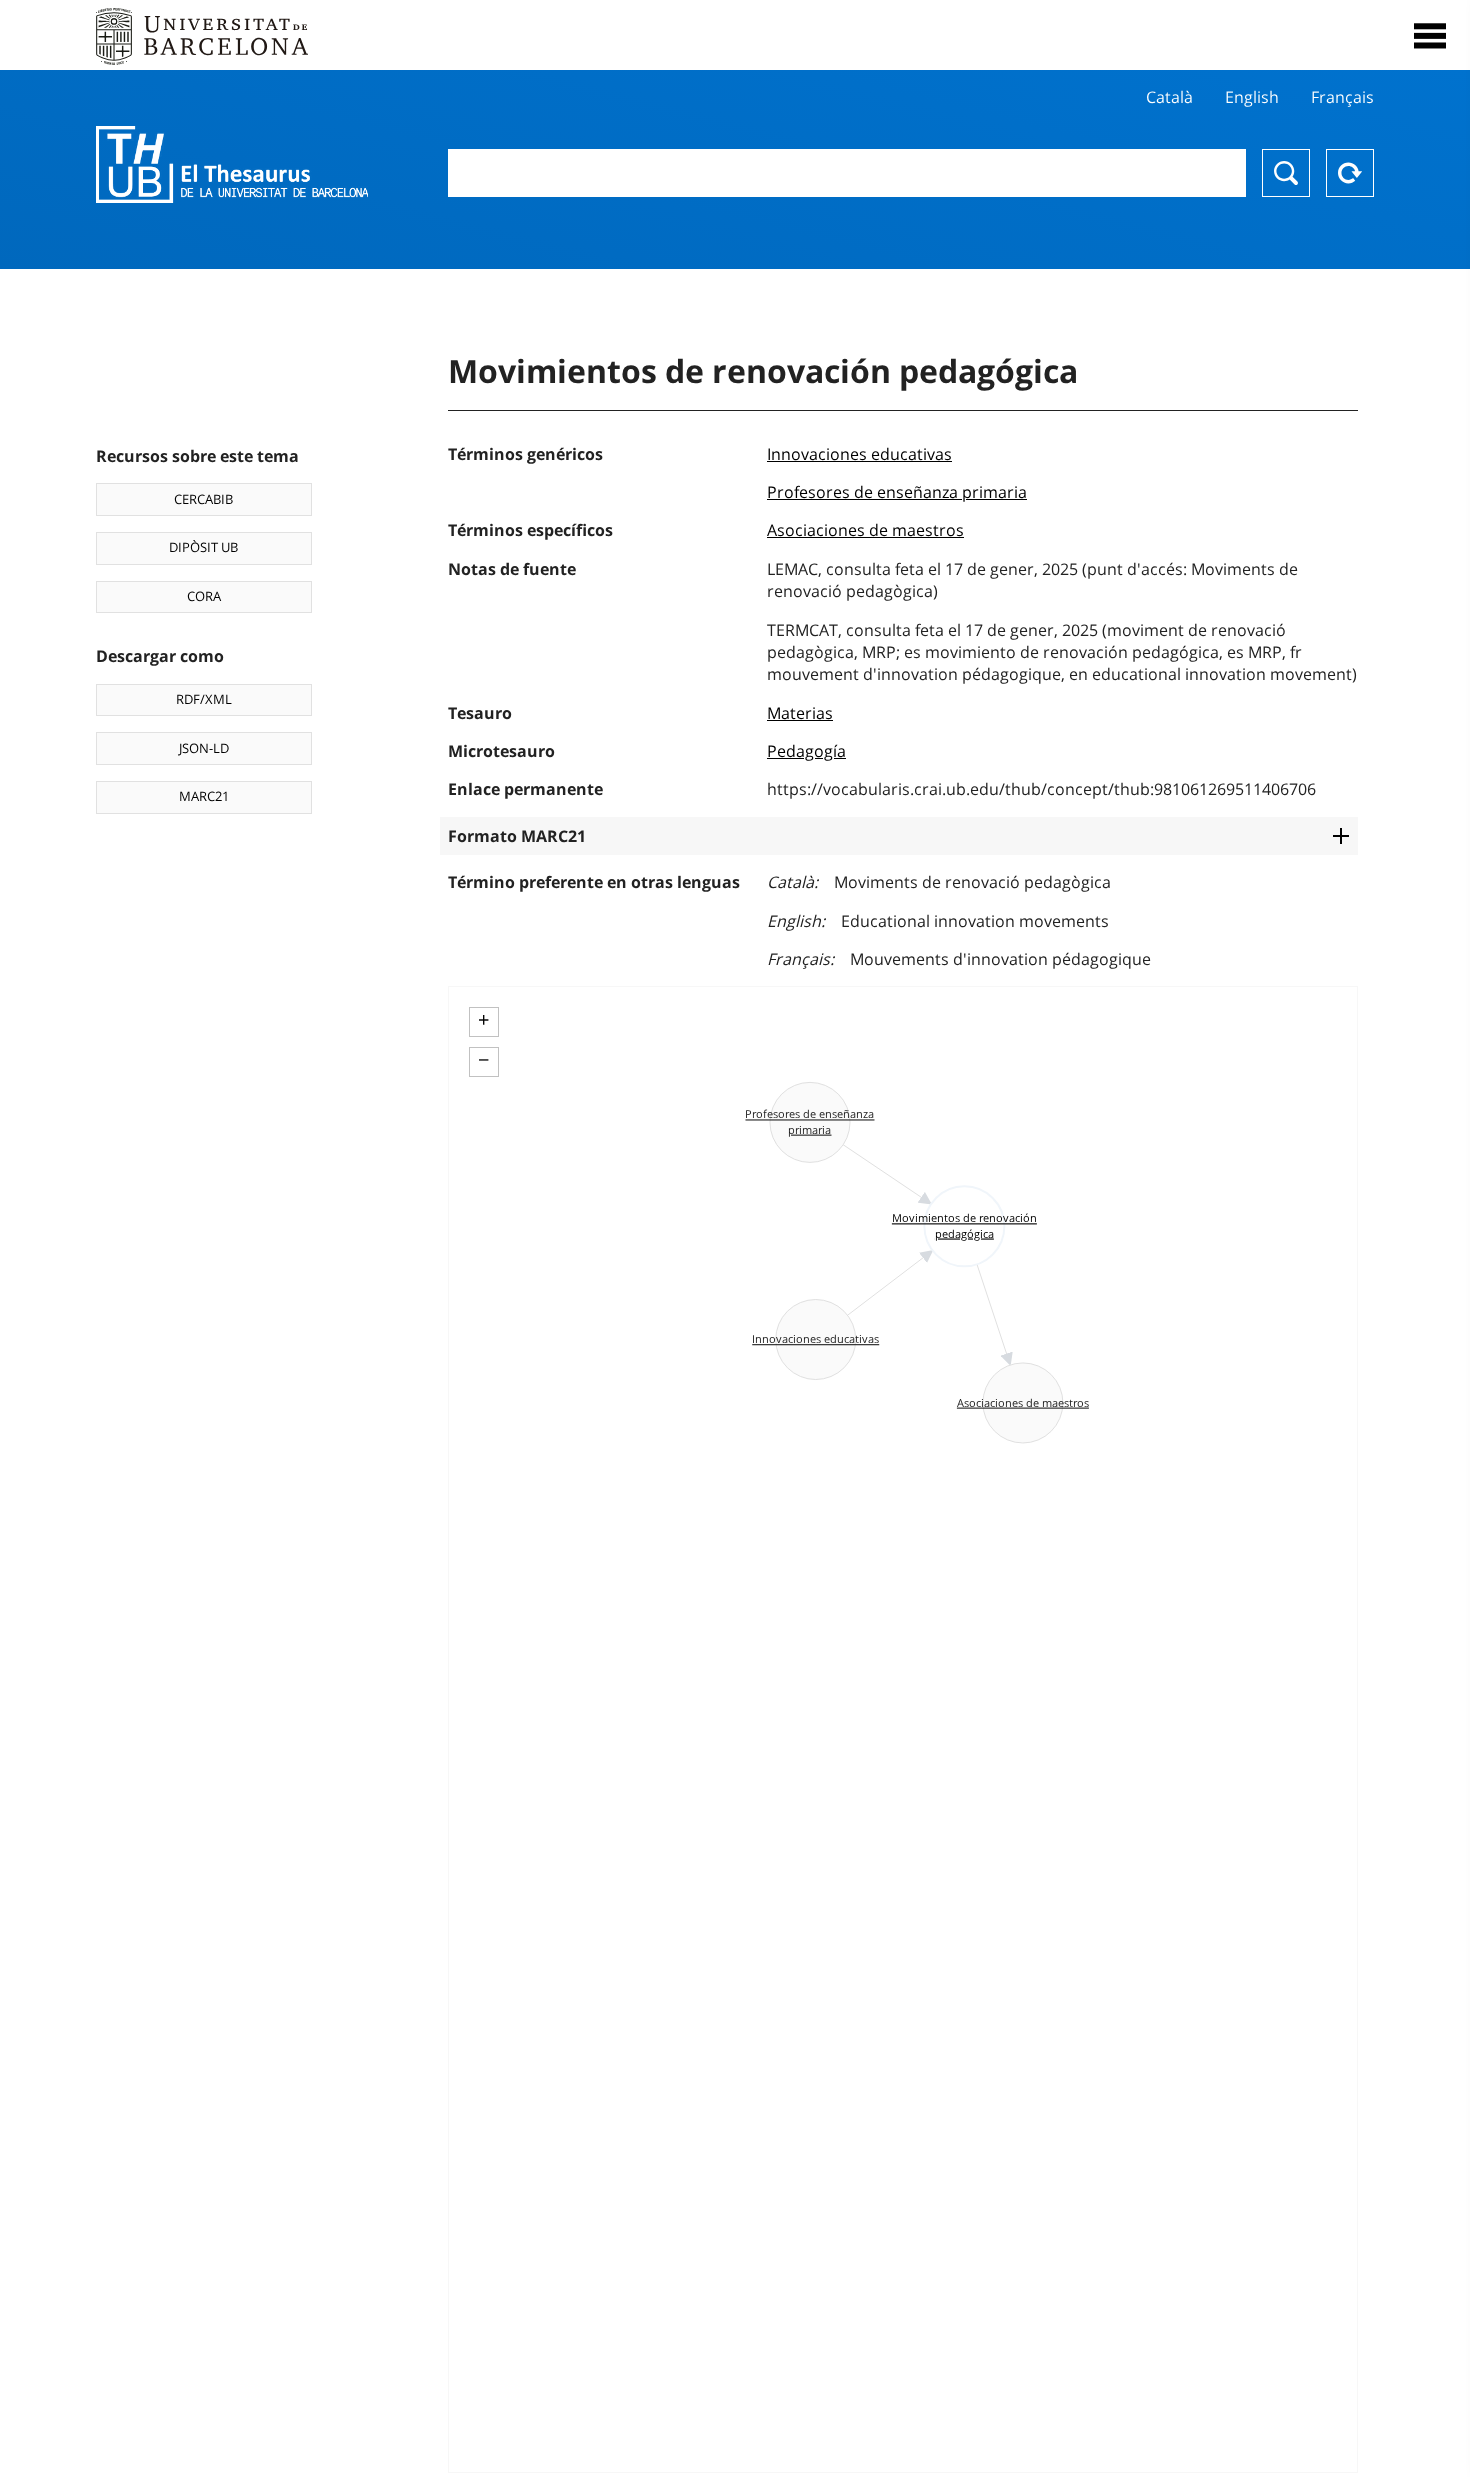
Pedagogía (806, 751)
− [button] (483, 1060)
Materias (800, 713)
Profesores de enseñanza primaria (897, 492)
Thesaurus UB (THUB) (232, 165)
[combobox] (847, 173)
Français (1342, 97)
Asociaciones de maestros (865, 530)
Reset (1350, 173)
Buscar (1286, 173)
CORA (204, 596)
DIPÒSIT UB (203, 547)
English (1252, 97)
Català (1169, 97)
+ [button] (483, 1020)
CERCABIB (203, 499)
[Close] (1430, 36)
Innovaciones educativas (859, 454)
